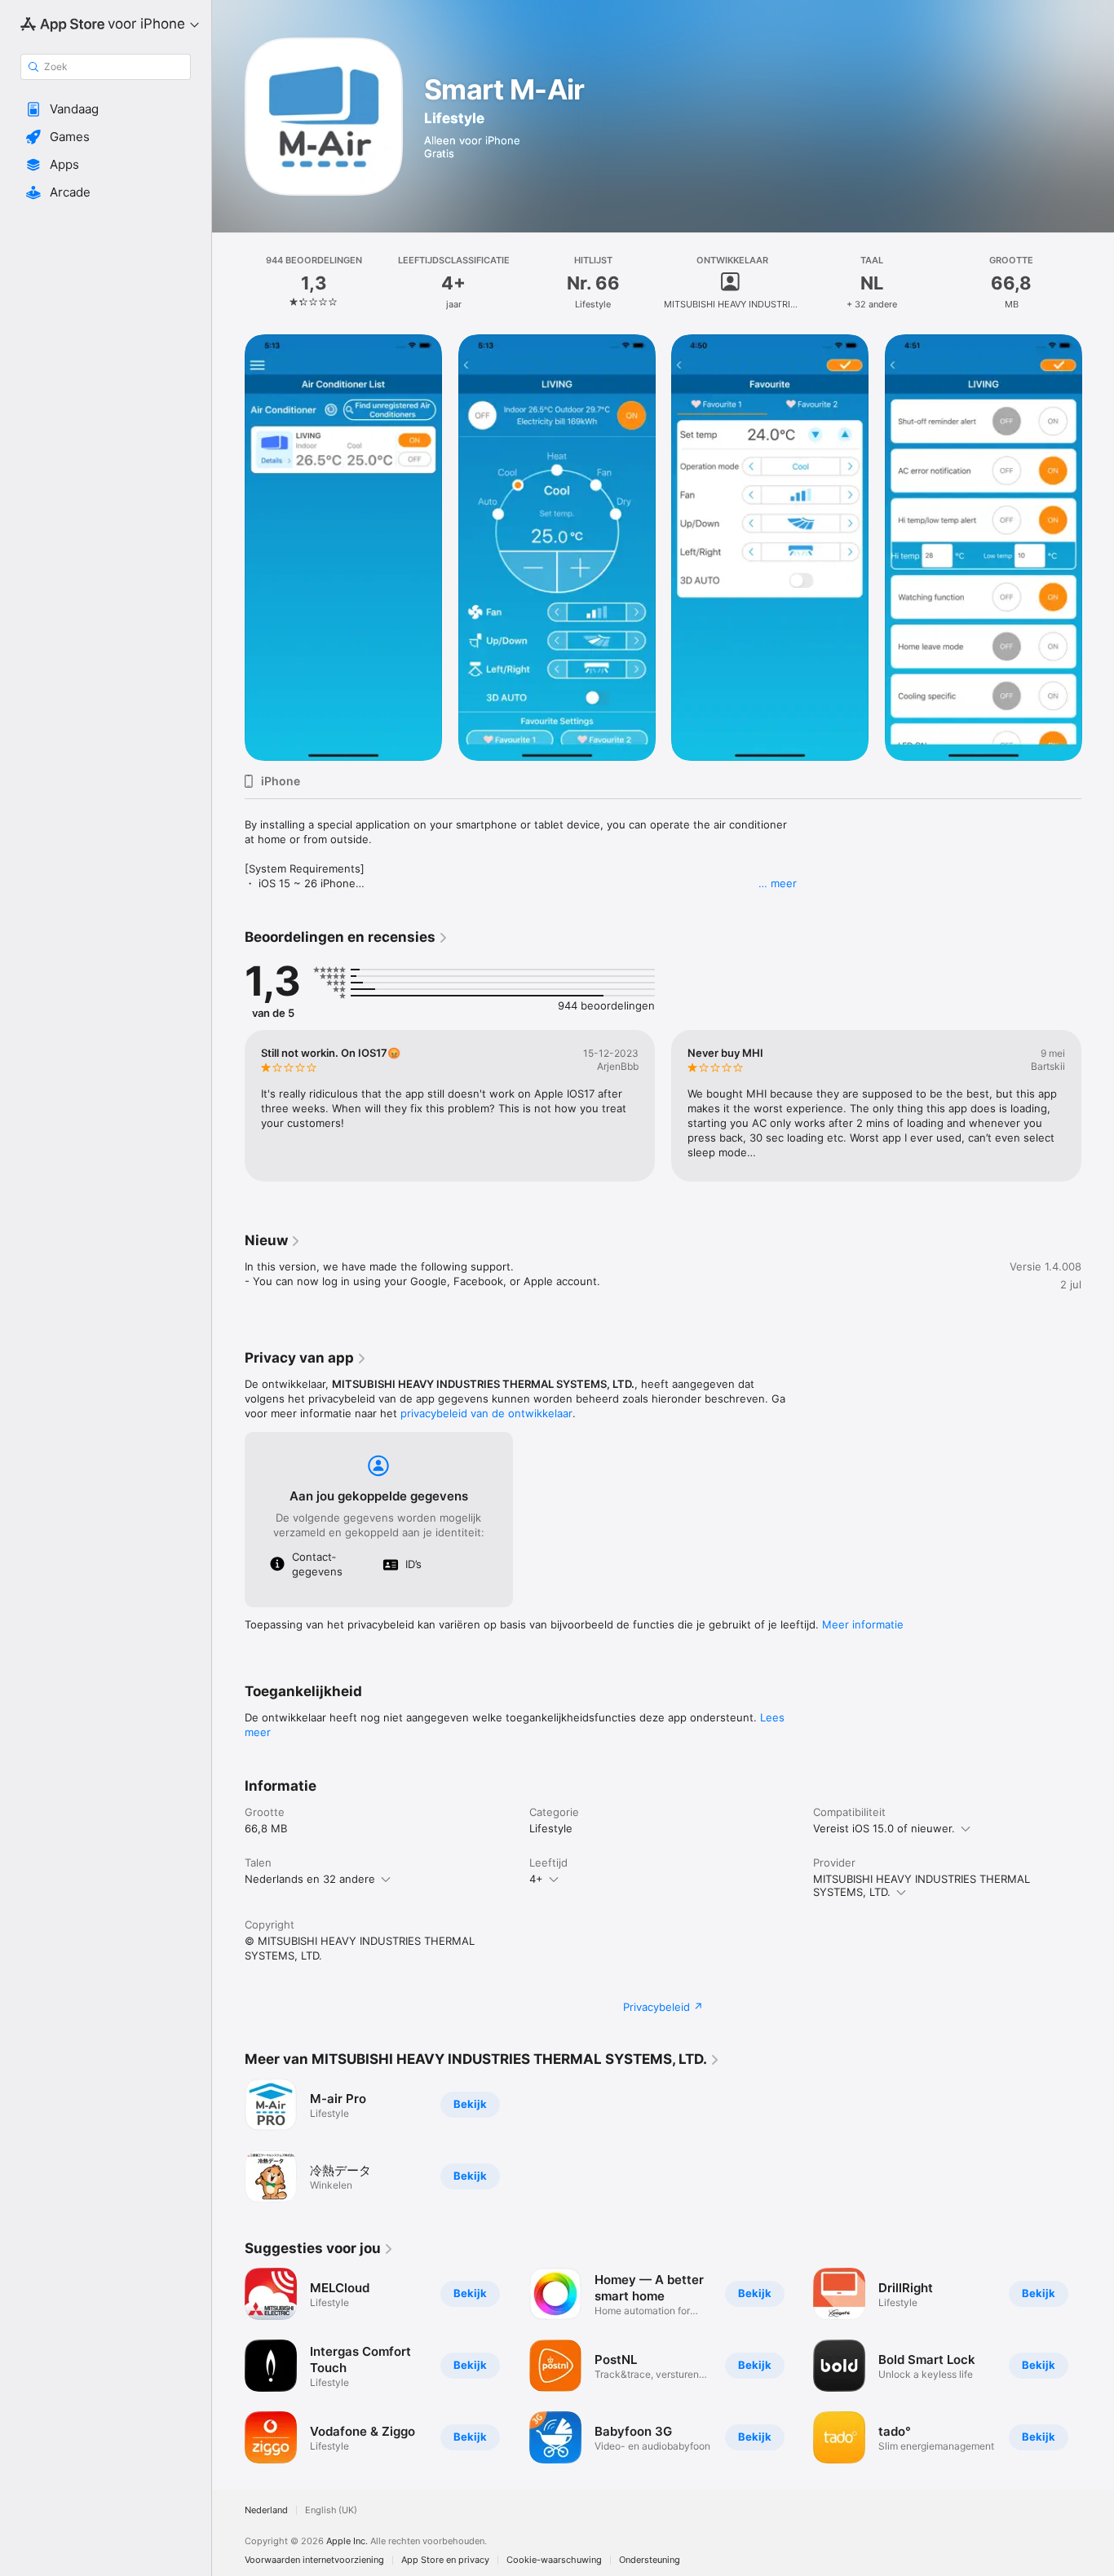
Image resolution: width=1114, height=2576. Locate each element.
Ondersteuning (650, 2560)
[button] (106, 109)
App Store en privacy (445, 2560)
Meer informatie (863, 1624)
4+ (536, 1879)
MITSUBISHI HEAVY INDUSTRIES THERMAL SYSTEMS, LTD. (922, 1885)
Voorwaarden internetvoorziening (314, 2560)
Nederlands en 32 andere (310, 1879)
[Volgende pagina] (1098, 547)
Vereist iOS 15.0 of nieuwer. (884, 1828)
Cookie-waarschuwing (554, 2560)
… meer (778, 883)
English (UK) (331, 2510)
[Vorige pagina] (228, 547)
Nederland (266, 2510)
